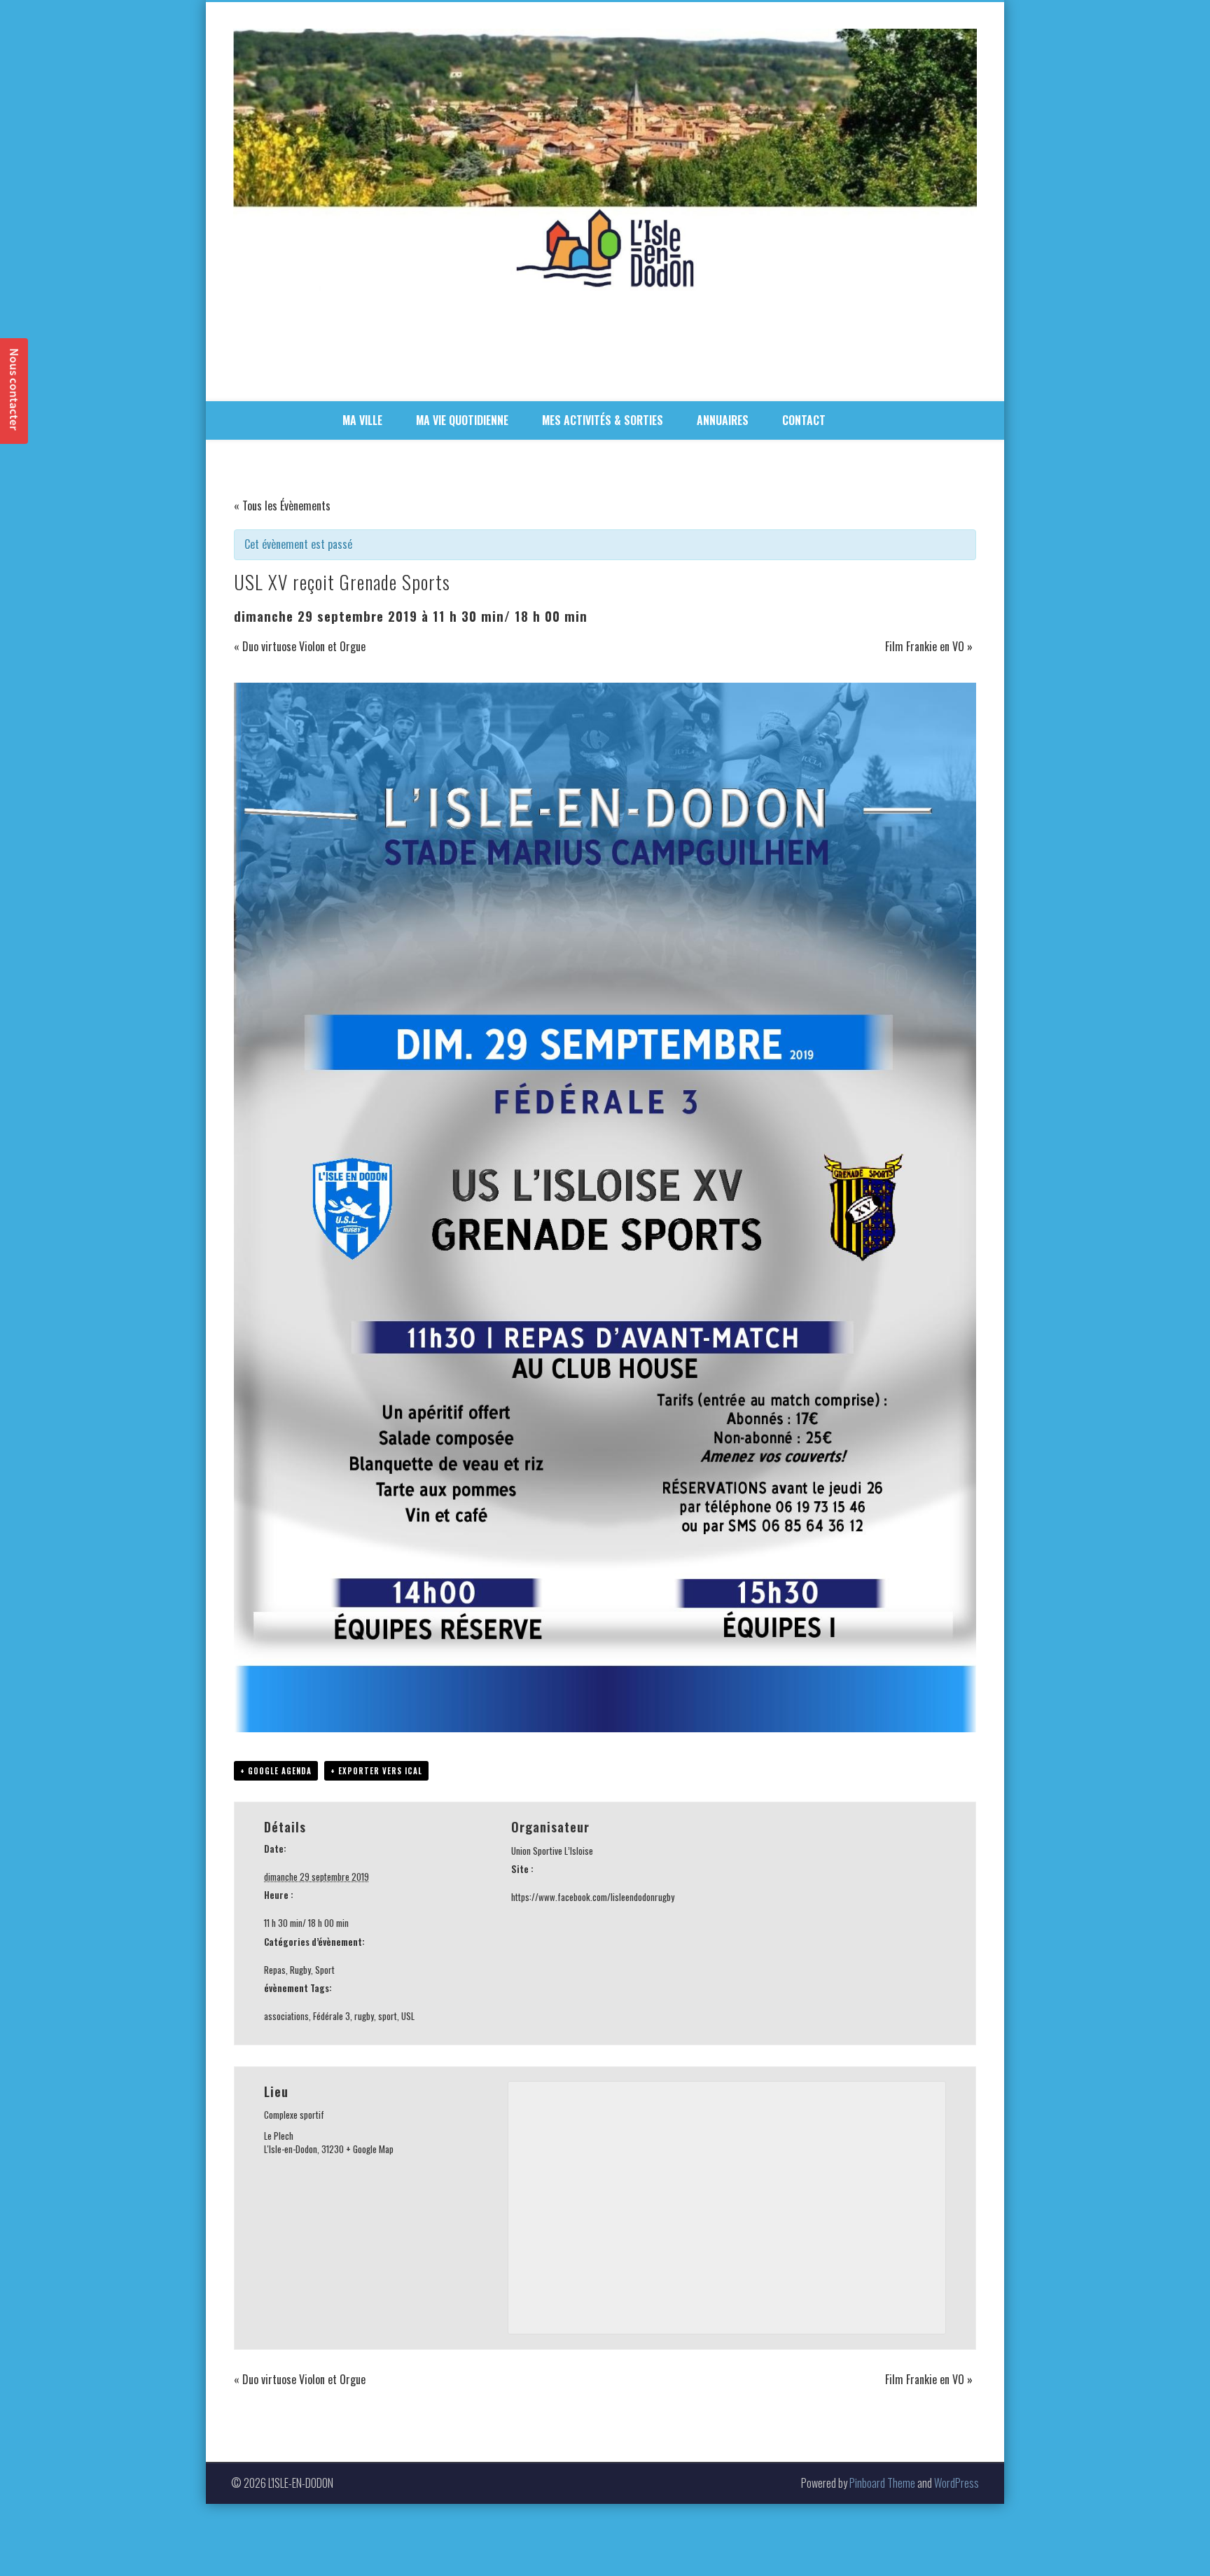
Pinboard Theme (882, 2483)
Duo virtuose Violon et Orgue (300, 646)
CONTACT (804, 420)
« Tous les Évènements (282, 506)
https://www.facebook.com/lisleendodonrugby (593, 1897)
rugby (364, 2016)
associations (286, 2016)
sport (388, 2016)
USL (408, 2016)
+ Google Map (370, 2149)
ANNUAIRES (723, 420)
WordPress (957, 2483)
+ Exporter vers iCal (376, 1771)
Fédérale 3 (332, 2016)
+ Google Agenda (276, 1771)
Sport (325, 1970)
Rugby (300, 1970)
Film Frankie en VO (929, 646)
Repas (275, 1970)
